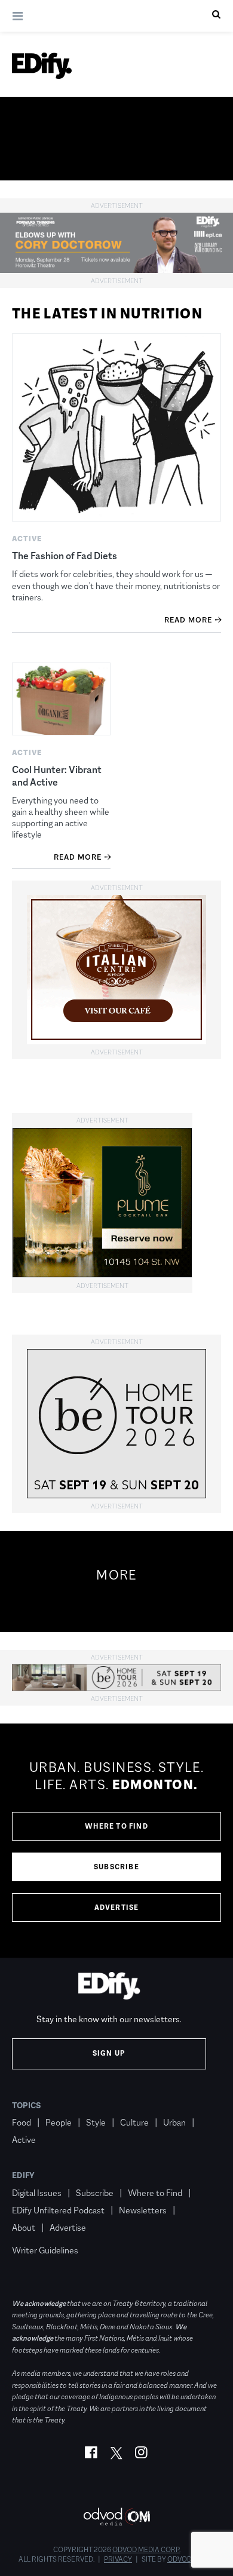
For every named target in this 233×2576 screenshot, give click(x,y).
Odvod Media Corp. (146, 2550)
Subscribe (116, 1867)
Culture (134, 2122)
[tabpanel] (116, 1841)
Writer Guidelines (45, 2250)
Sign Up (109, 2053)
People (59, 2122)
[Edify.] (42, 66)
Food (22, 2122)
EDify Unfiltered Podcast (58, 2210)
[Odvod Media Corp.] (116, 2517)
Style (96, 2122)
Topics (27, 2105)
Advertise (117, 1908)
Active (24, 2140)
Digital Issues (37, 2193)
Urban (174, 2122)
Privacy (118, 2559)
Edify (23, 2175)
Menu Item (34, 2233)
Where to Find (116, 1826)
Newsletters (143, 2210)
